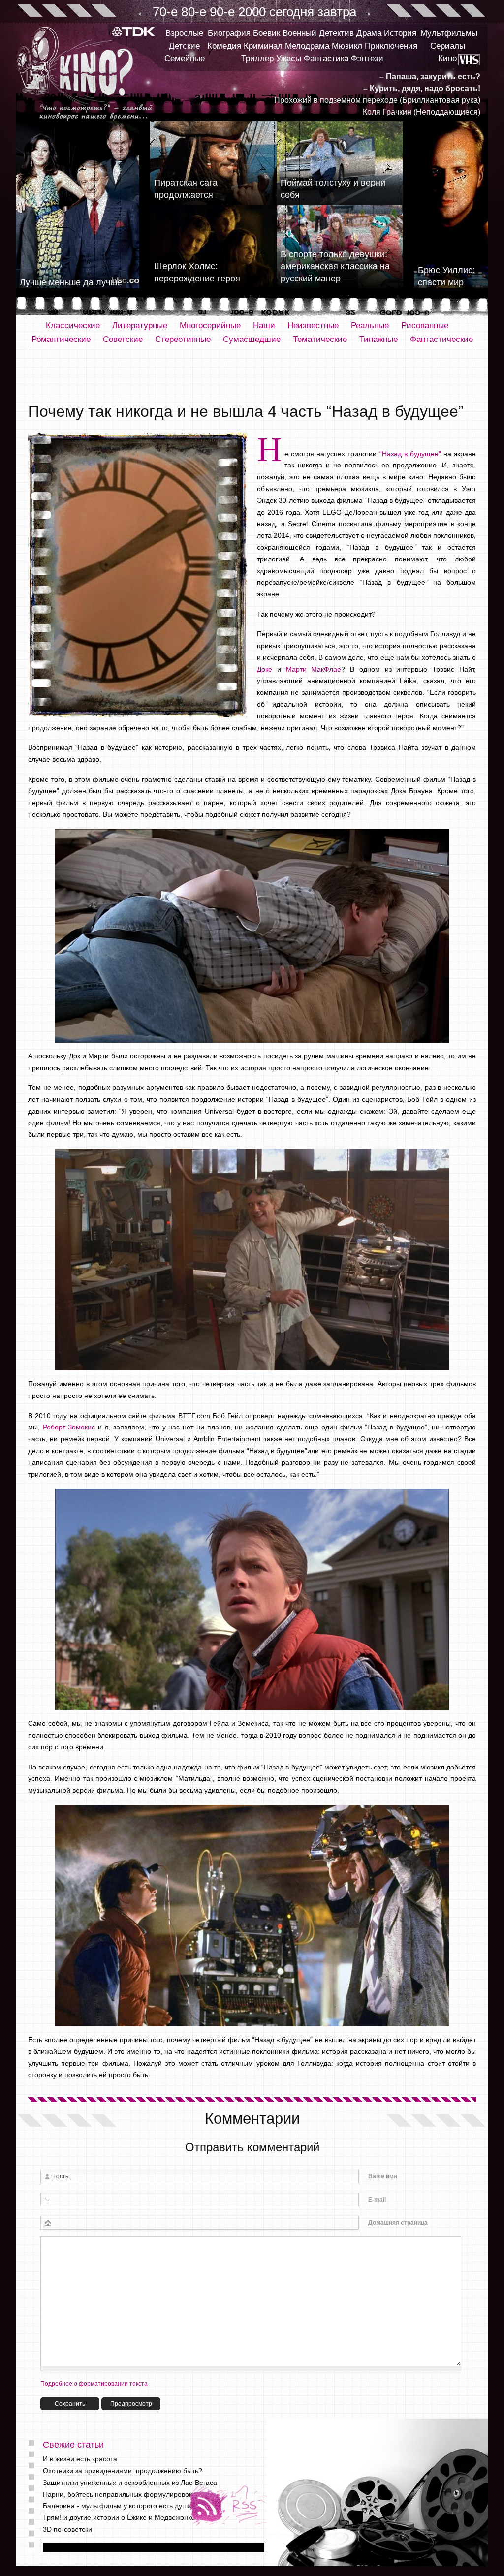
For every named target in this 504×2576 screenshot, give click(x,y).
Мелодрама (307, 46)
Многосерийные (210, 326)
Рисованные (425, 326)
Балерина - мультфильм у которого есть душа (117, 2506)
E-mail (377, 2200)
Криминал (263, 46)
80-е (194, 12)
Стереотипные (183, 339)
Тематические (320, 339)
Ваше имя (383, 2176)
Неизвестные (313, 326)
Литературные (140, 326)
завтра (337, 12)
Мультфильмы (449, 33)
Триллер (257, 58)
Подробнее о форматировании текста (94, 2384)
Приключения (391, 46)
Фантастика (326, 58)
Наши (264, 326)
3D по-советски (67, 2529)
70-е (165, 12)
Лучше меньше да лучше (71, 282)
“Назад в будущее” (410, 454)
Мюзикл (347, 46)
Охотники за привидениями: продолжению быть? (123, 2471)
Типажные (378, 339)
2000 (252, 12)
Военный (299, 33)
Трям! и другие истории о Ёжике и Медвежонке (119, 2517)
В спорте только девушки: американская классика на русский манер (335, 267)
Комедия (224, 46)
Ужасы (289, 58)
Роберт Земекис (69, 1427)
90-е (222, 12)
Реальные (370, 326)
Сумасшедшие (252, 339)
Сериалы (448, 46)
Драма (369, 33)
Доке (265, 669)
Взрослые (184, 33)
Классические (73, 326)
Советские (123, 339)
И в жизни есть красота (80, 2459)
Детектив (336, 33)
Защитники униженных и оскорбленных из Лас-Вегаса (130, 2483)
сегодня (292, 12)
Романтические (61, 339)
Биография (229, 33)
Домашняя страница (398, 2223)
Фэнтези (367, 58)
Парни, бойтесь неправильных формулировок (117, 2494)
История (400, 33)
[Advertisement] (252, 376)
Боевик (267, 33)
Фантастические (441, 339)
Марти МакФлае (314, 669)
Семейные (185, 58)
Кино (447, 58)
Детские (184, 46)
